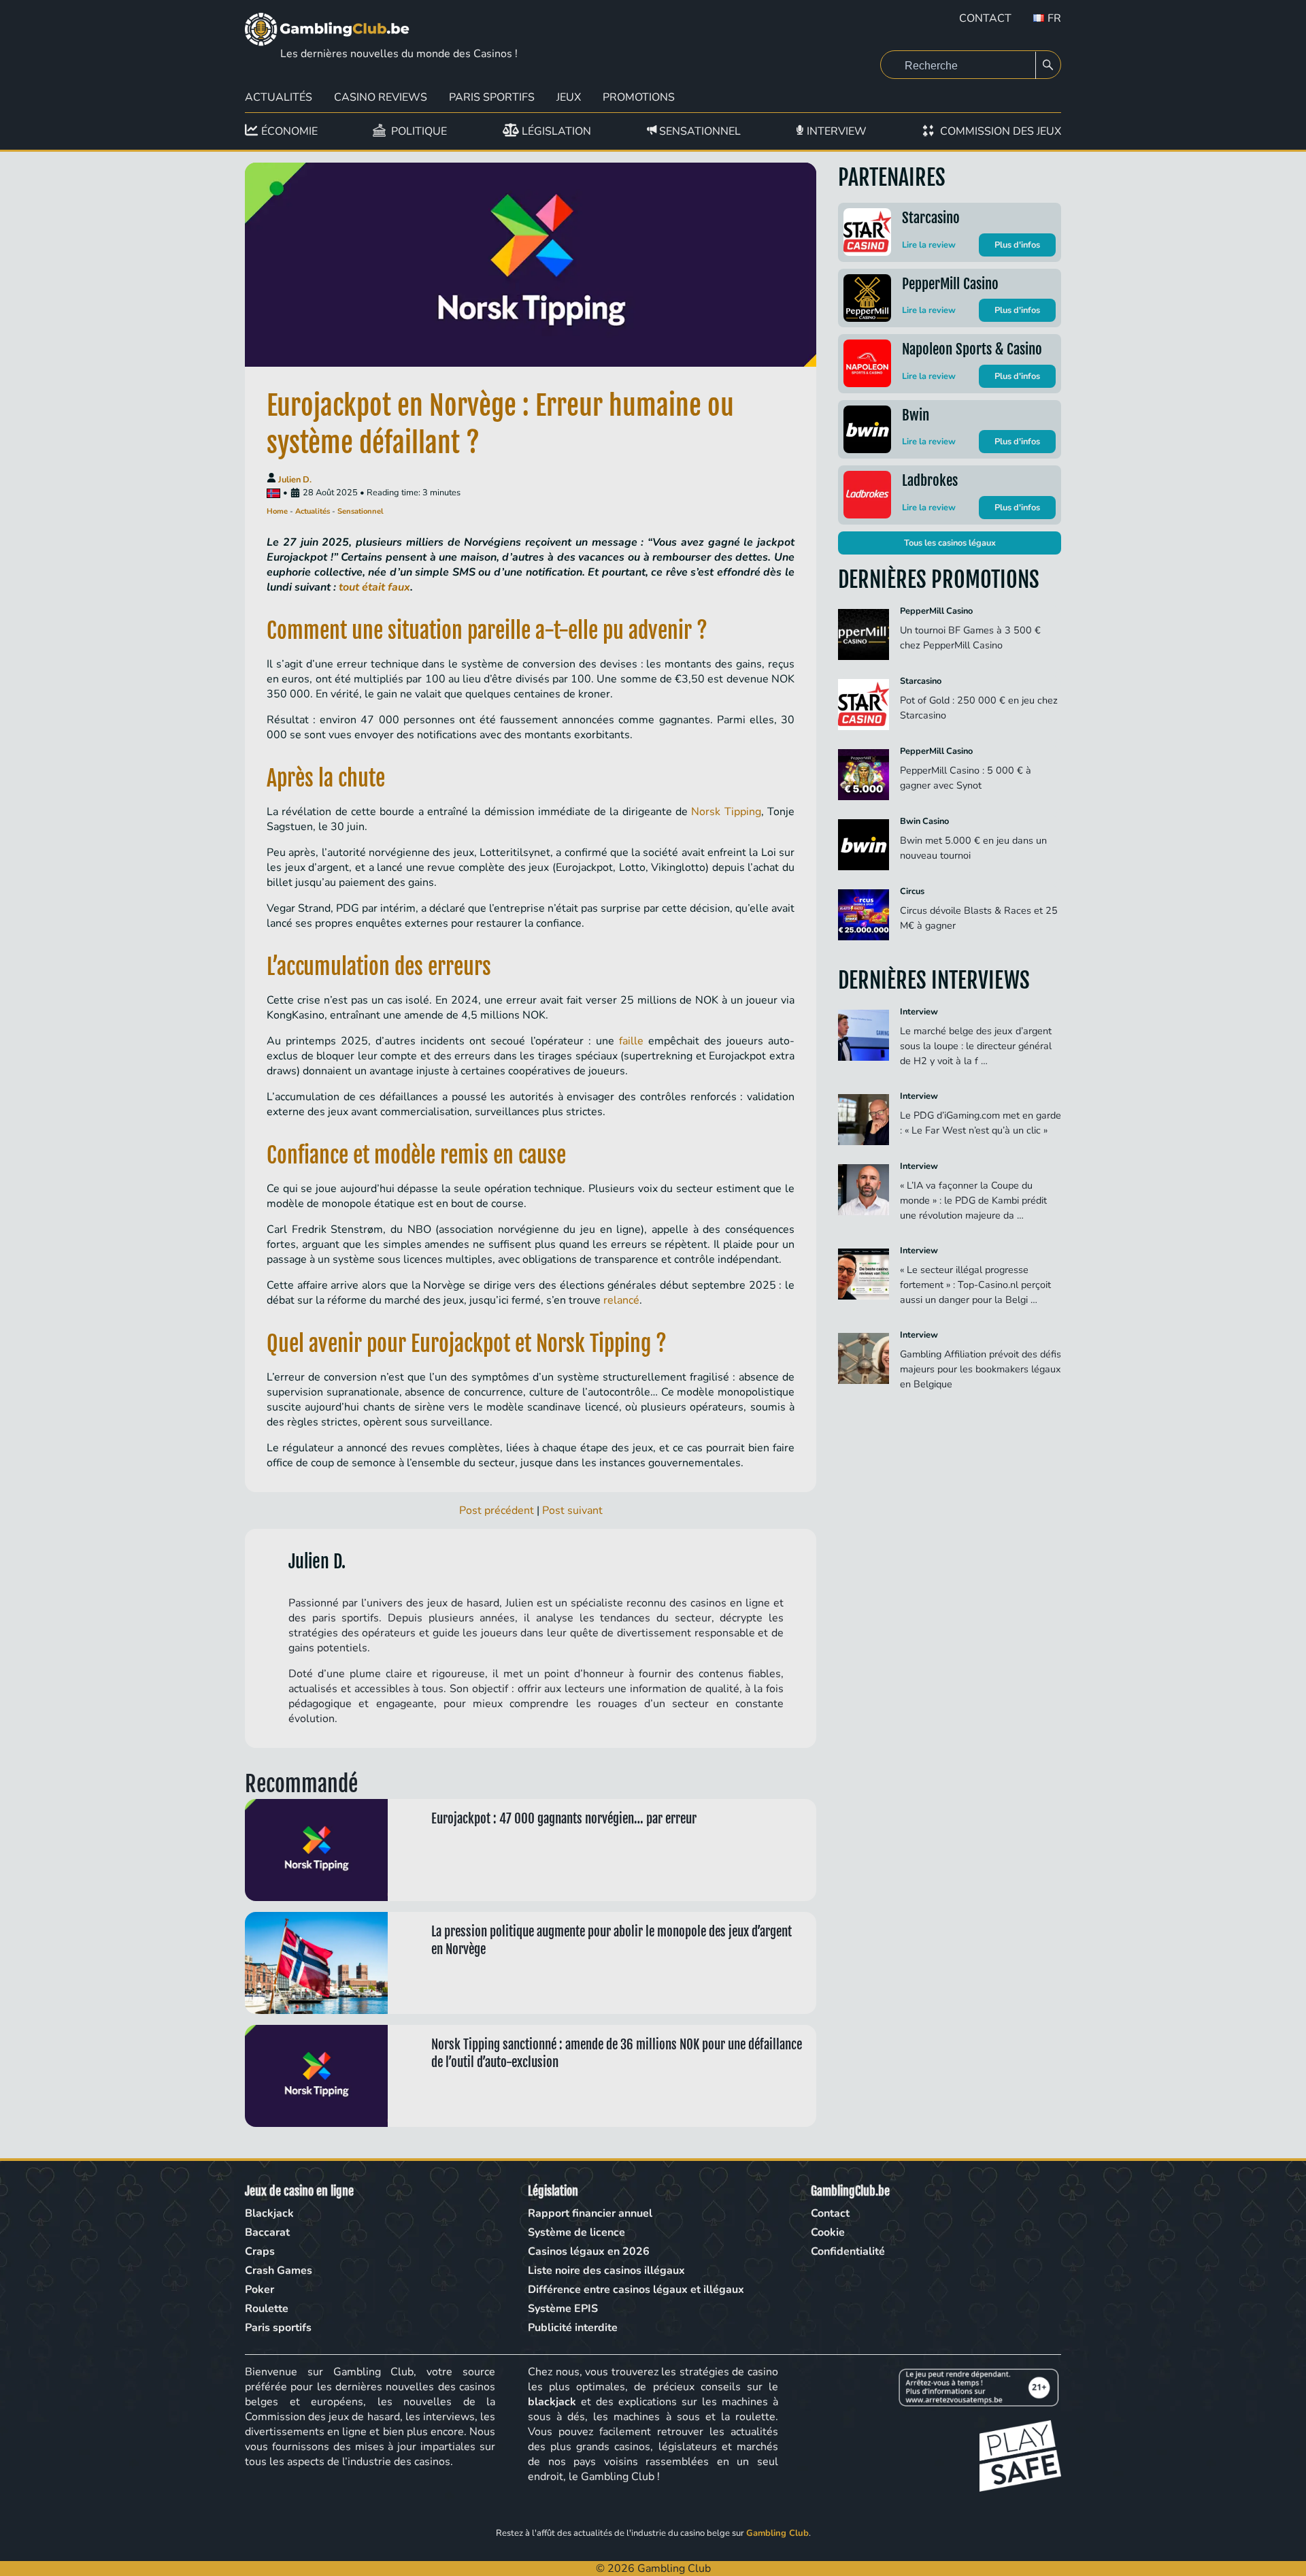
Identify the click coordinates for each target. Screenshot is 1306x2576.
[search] (1048, 65)
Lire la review (929, 245)
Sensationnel (361, 511)
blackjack (552, 2402)
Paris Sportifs (492, 97)
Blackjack (269, 2213)
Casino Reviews (381, 97)
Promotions (639, 97)
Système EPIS (563, 2309)
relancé (621, 1300)
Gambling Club (777, 2533)
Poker (259, 2290)
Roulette (267, 2309)
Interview (919, 1012)
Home (277, 511)
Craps (260, 2251)
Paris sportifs (278, 2328)
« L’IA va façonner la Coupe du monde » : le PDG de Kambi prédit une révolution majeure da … (973, 1200)
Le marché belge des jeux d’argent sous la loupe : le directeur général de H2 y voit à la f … (976, 1046)
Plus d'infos (1017, 245)
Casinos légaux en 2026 (589, 2251)
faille (631, 1041)
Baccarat (267, 2232)
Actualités (279, 97)
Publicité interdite (573, 2328)
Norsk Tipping (726, 812)
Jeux (569, 97)
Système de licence (576, 2232)
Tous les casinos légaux (950, 543)
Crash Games (279, 2270)
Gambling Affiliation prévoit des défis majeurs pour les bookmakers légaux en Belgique (981, 1369)
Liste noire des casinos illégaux (606, 2270)
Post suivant (572, 1510)
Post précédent (497, 1510)
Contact (985, 18)
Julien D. (295, 480)
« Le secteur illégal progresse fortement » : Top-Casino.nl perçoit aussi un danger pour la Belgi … (975, 1285)
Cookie (828, 2232)
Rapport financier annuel (590, 2213)
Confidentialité (848, 2251)
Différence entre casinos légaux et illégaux (636, 2290)
